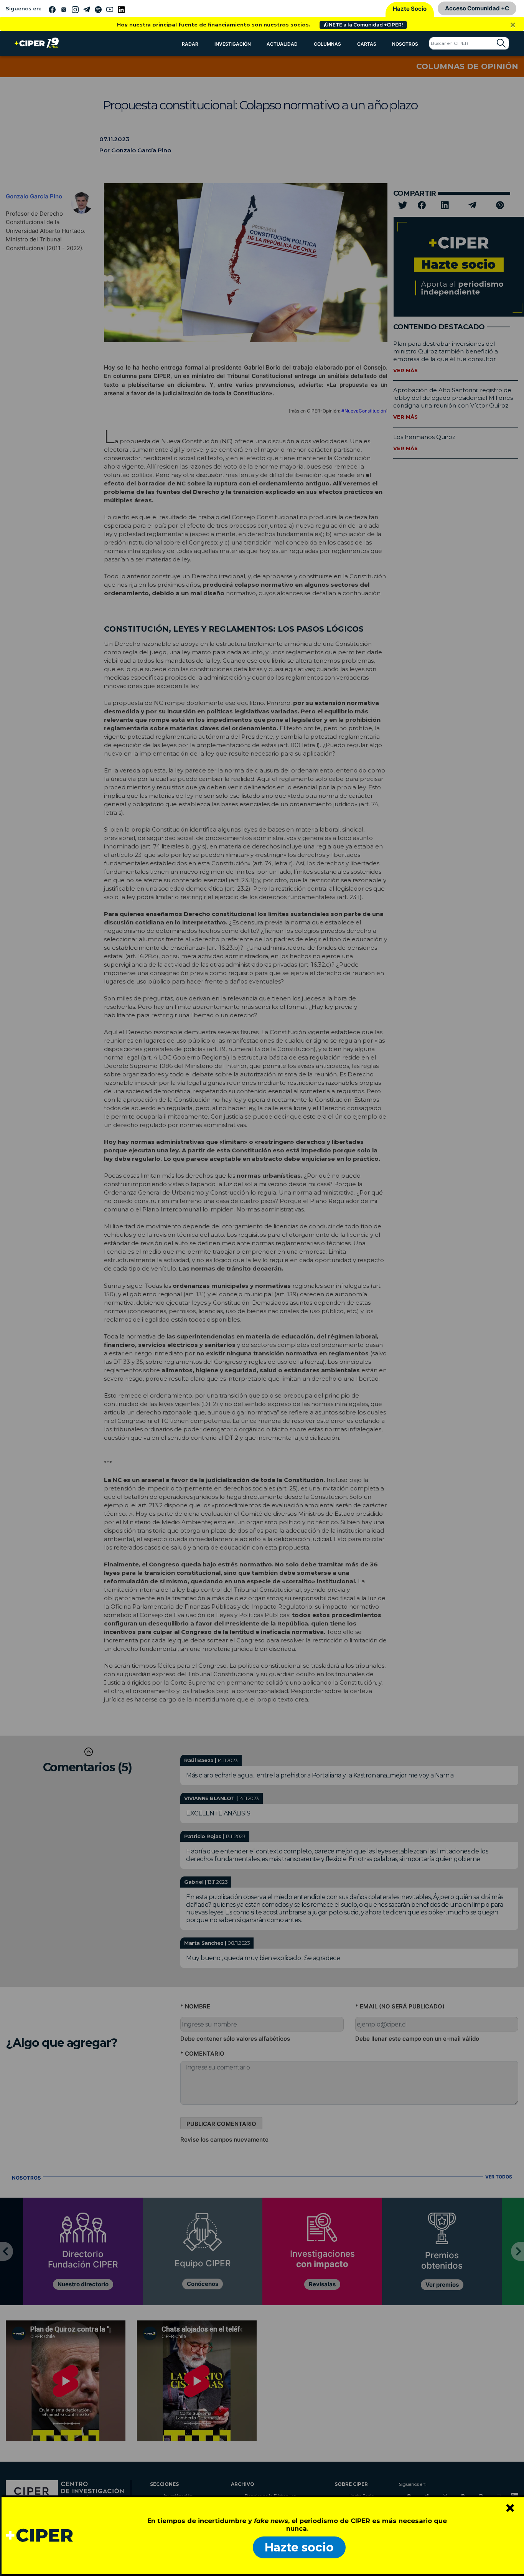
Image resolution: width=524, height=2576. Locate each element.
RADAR (190, 44)
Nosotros (405, 44)
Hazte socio (299, 2547)
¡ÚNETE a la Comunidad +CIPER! (363, 25)
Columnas (327, 44)
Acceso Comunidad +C (477, 8)
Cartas (367, 44)
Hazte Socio (410, 9)
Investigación (233, 44)
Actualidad (282, 44)
